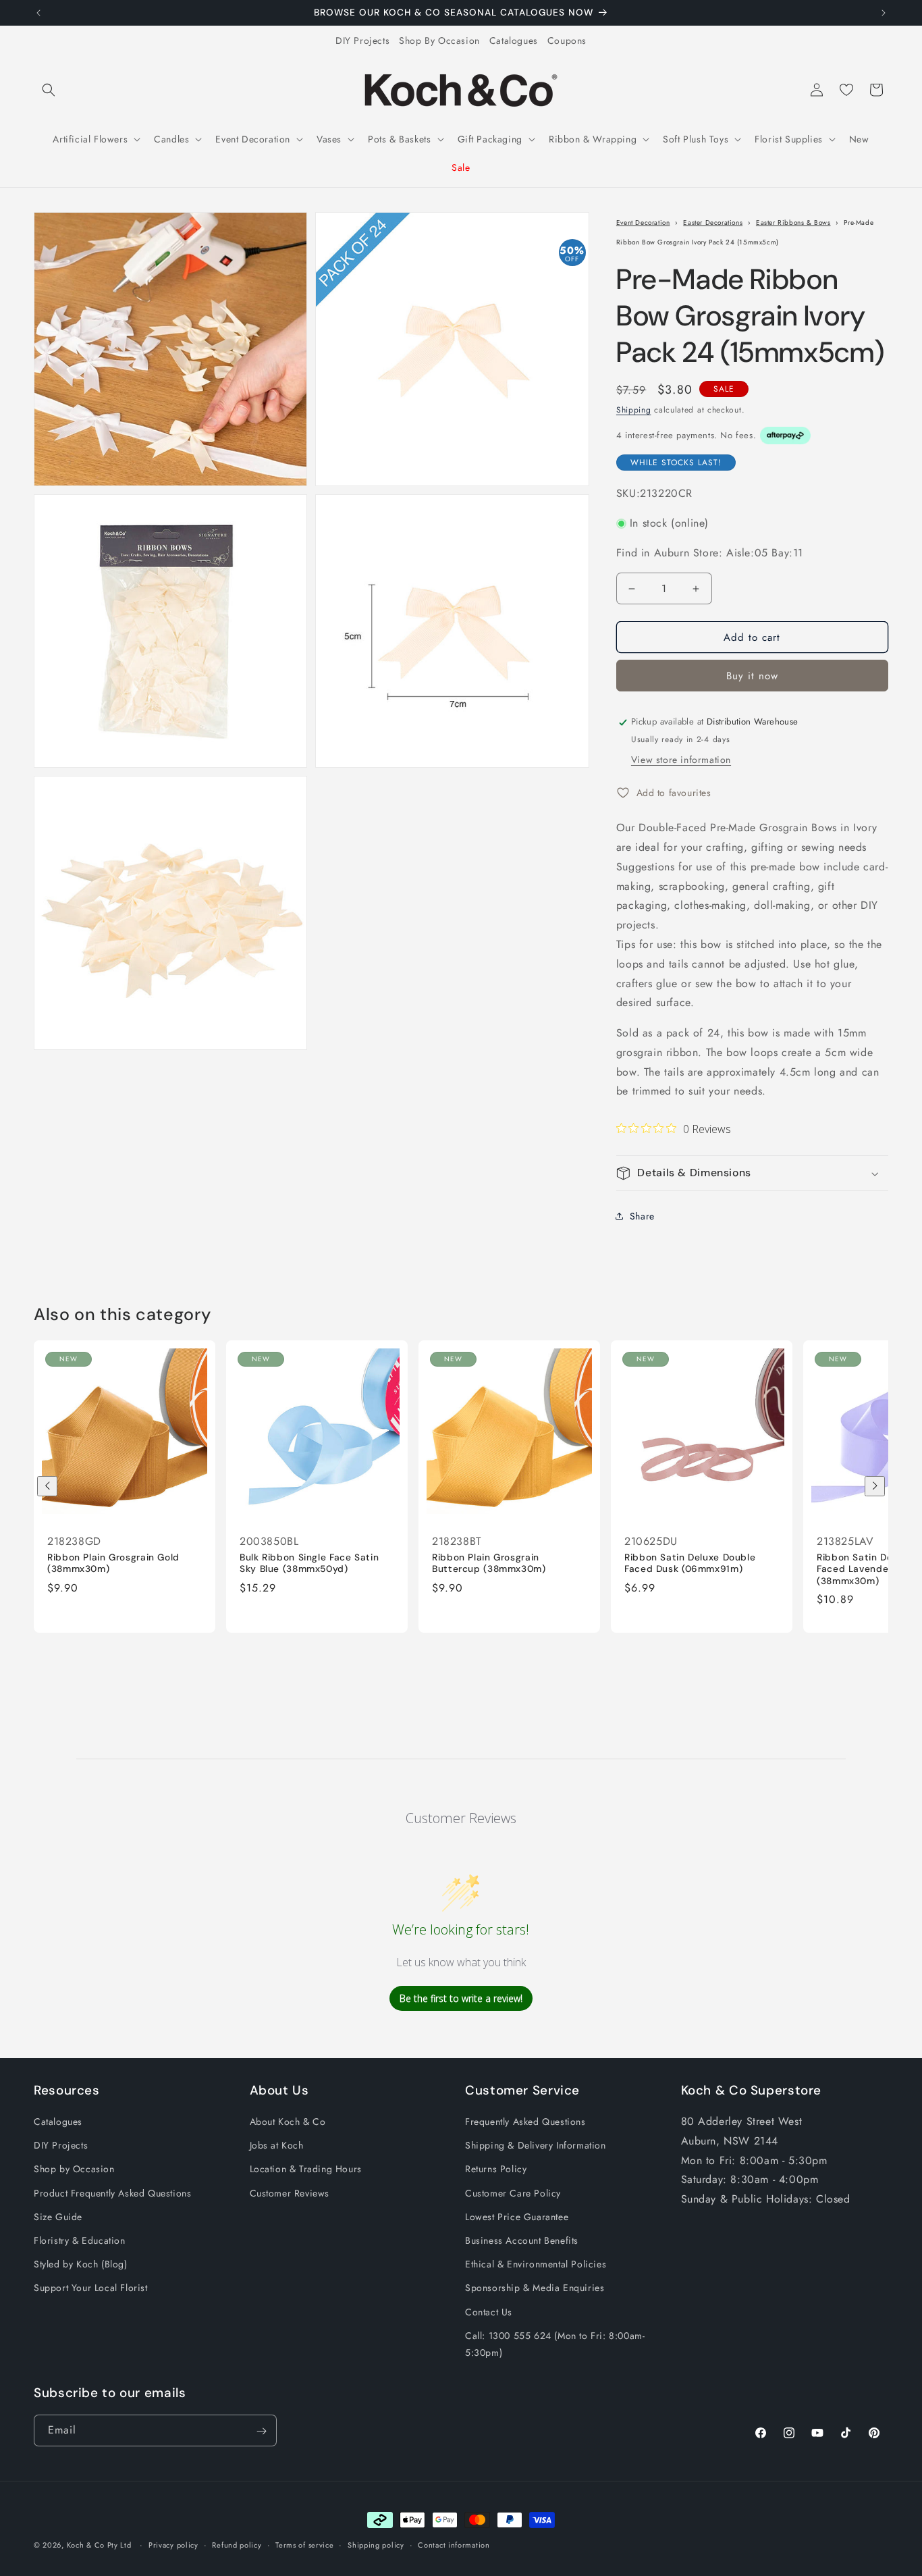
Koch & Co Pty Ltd (99, 2545)
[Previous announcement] (38, 13)
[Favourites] (846, 90)
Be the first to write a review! (461, 1998)
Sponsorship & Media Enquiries (535, 2288)
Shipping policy (376, 2544)
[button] (49, 90)
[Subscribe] (261, 2431)
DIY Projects (362, 41)
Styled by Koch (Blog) (81, 2264)
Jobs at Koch (277, 2145)
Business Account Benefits (522, 2240)
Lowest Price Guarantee (517, 2217)
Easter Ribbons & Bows (793, 222)
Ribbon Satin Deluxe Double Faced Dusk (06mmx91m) (690, 1563)
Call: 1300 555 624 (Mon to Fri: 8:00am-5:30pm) (555, 2344)
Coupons (567, 41)
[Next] (875, 1486)
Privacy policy (173, 2544)
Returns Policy (496, 2170)
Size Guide (58, 2217)
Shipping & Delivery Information (536, 2145)
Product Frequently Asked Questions (112, 2193)
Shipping (634, 410)
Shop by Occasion (74, 2170)
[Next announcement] (884, 13)
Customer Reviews (290, 2193)
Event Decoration (643, 222)
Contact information (454, 2544)
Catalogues (514, 41)
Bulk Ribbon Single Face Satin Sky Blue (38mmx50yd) (309, 1563)
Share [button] (642, 1216)
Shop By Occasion (439, 41)
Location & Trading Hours (306, 2170)
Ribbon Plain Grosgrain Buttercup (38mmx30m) (489, 1563)
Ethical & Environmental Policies (536, 2264)
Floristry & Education (80, 2240)
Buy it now (752, 677)
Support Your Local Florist (91, 2288)
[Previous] (47, 1486)
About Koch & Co (288, 2122)
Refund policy (237, 2544)
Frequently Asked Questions (525, 2122)
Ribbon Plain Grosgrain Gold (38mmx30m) (113, 1563)
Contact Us (489, 2312)
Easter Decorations (713, 222)
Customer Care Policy (513, 2193)
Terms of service (304, 2544)
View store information (681, 760)
